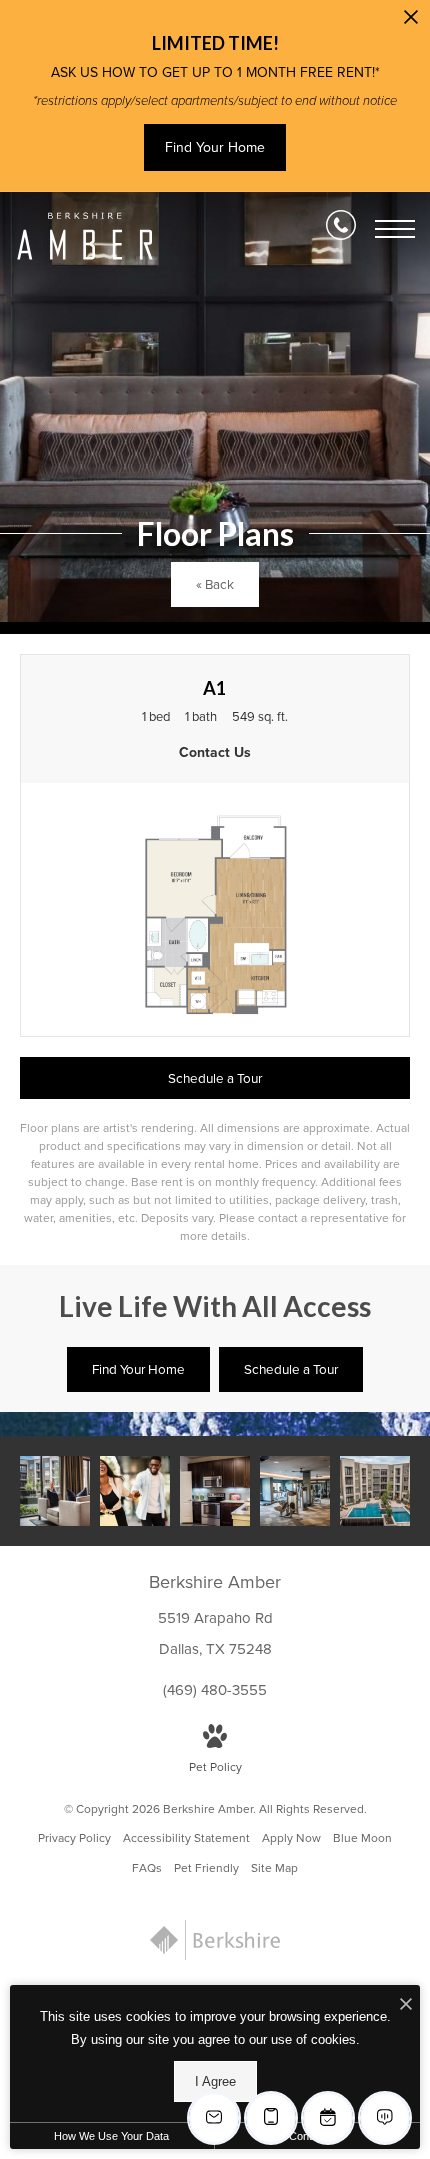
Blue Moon (362, 1838)
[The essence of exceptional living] (55, 1491)
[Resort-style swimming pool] (375, 1491)
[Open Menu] (395, 229)
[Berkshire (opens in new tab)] (215, 1956)
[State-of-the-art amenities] (295, 1491)
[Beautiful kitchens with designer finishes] (215, 1491)
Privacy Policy (74, 1838)
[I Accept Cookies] (406, 2005)
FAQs (147, 1868)
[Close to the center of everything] (135, 1491)
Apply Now (291, 1838)
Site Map (274, 1868)
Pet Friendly (206, 1868)
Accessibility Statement (186, 1838)
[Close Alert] (411, 22)
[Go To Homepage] (85, 236)
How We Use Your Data (111, 2136)
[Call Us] (341, 229)
